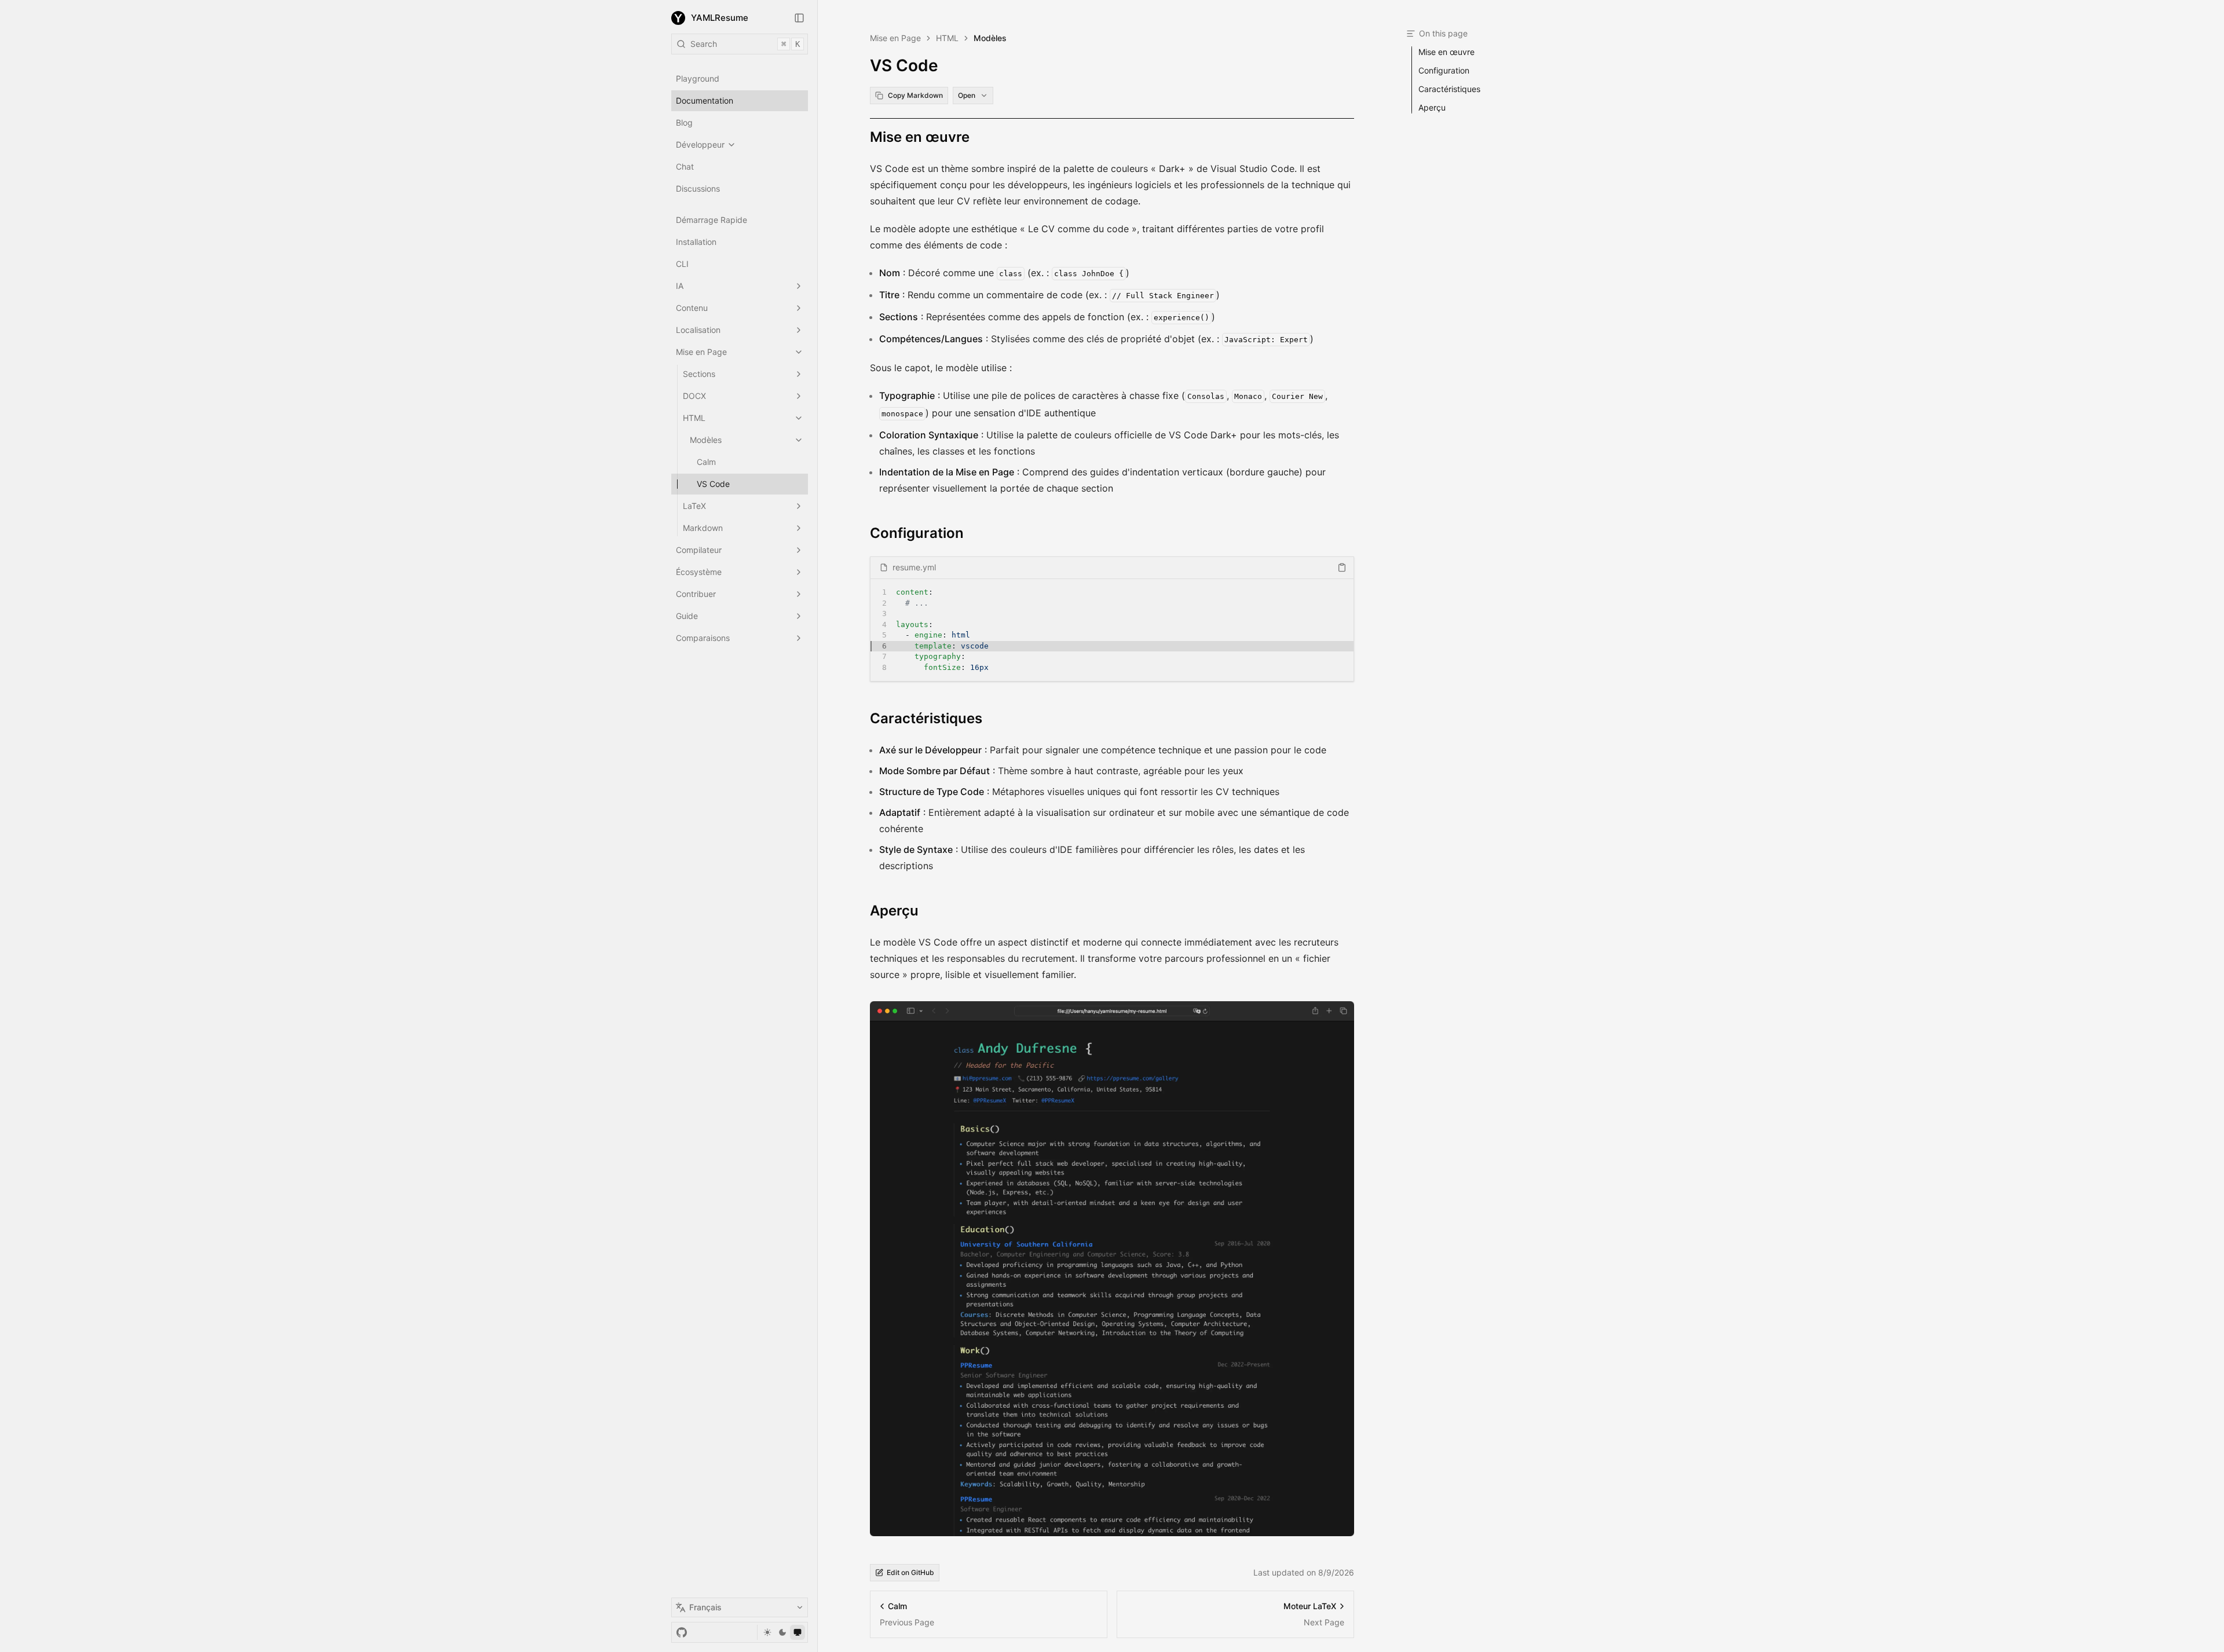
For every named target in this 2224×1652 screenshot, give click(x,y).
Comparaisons (703, 638)
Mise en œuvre (920, 137)
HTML (694, 418)
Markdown (703, 528)
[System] (798, 1632)
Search (745, 44)
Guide (687, 616)
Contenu (692, 308)
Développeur (700, 144)
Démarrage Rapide (712, 220)
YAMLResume (720, 18)
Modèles (706, 440)
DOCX (694, 396)
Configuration (917, 533)
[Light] (767, 1632)
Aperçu (894, 911)
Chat (685, 166)
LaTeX (694, 506)
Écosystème (699, 572)
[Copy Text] (1342, 567)
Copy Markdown (915, 95)
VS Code (713, 484)
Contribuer (696, 594)
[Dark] (782, 1632)
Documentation (705, 100)
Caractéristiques (926, 718)
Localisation (698, 330)
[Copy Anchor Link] (979, 137)
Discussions (698, 188)
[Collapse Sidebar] (799, 18)
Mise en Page (701, 352)
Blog (684, 122)
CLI (682, 264)
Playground (698, 78)
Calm (706, 462)
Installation (696, 242)
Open (967, 95)
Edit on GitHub (910, 1572)
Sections (699, 374)
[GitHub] (682, 1632)
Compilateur (699, 550)
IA (680, 286)
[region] (1112, 630)
